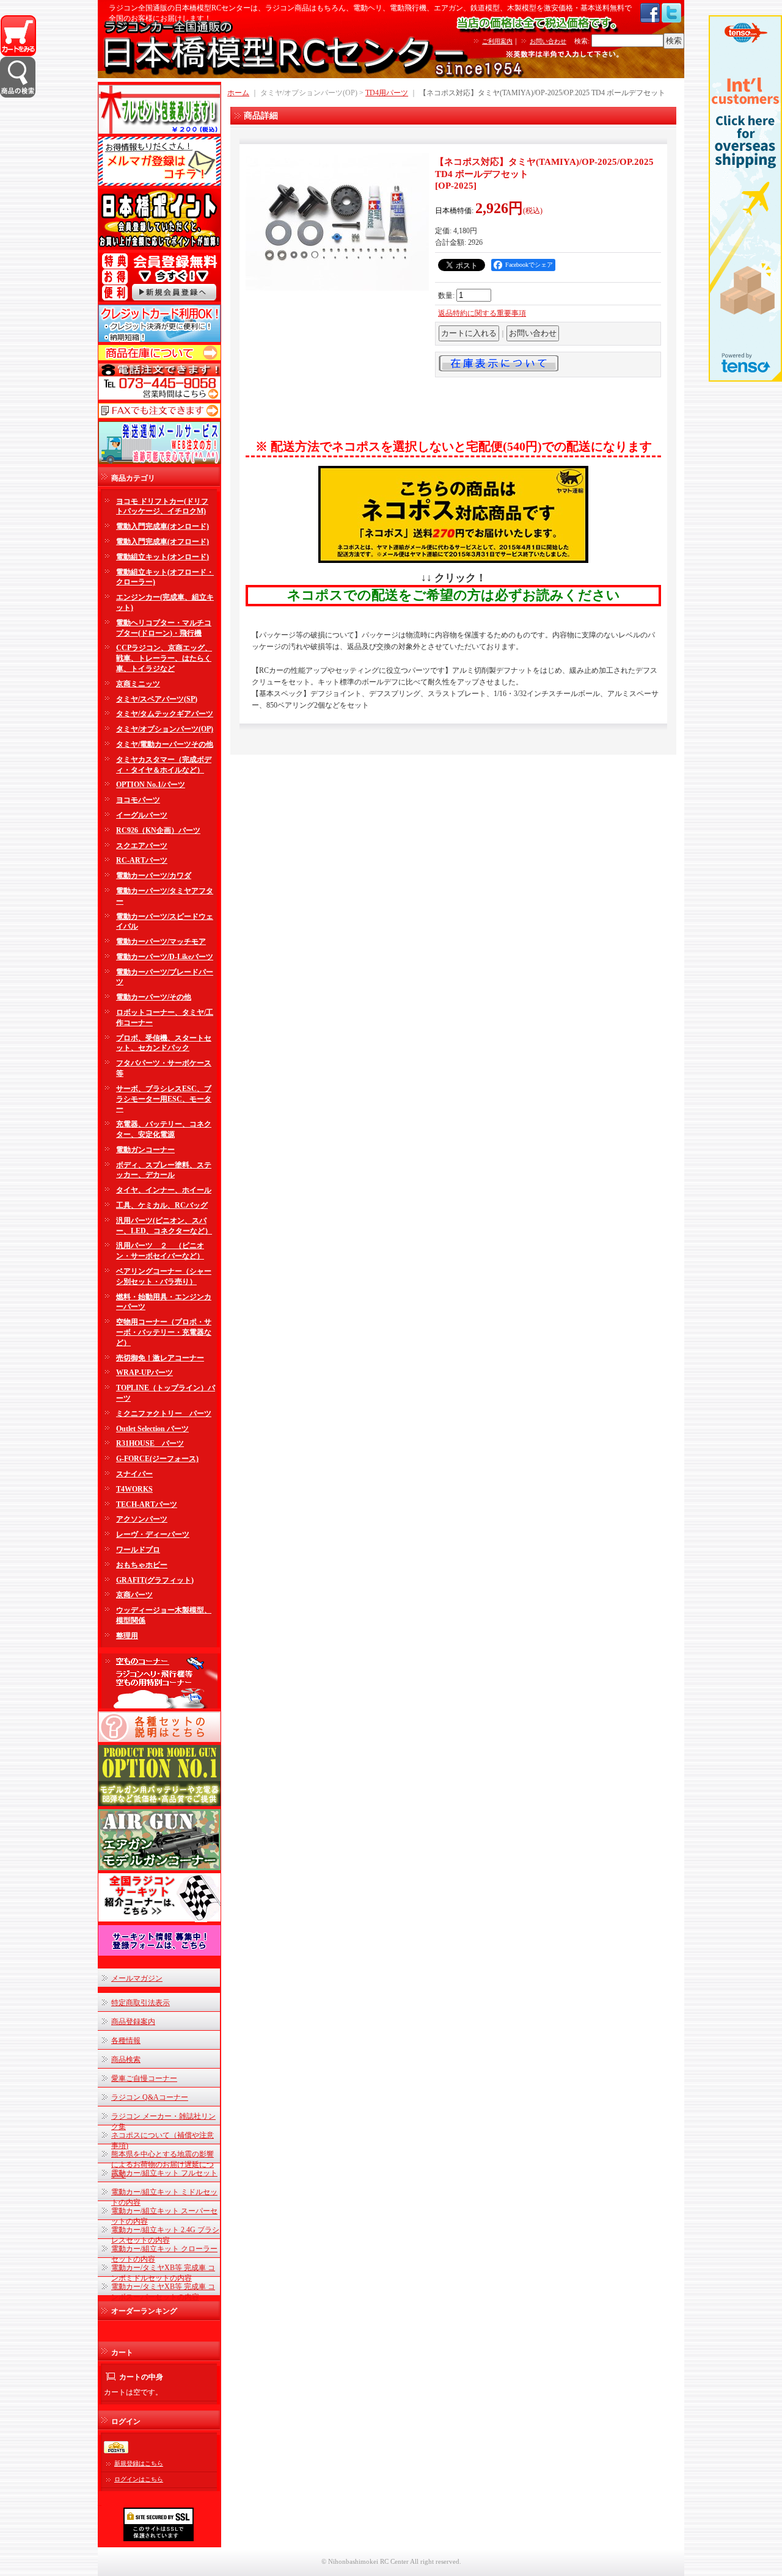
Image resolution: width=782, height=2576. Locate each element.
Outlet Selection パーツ (152, 1429)
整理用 (127, 1636)
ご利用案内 (497, 41)
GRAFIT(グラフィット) (155, 1580)
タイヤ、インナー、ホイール (164, 1190)
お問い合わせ (548, 41)
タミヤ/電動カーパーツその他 (165, 744)
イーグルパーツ (142, 815)
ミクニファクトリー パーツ (164, 1413)
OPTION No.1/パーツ (151, 785)
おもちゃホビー (142, 1565)
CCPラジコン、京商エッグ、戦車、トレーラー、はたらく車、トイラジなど (164, 658)
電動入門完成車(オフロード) (163, 542)
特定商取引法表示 (141, 2003)
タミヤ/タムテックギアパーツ (165, 714)
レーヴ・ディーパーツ (153, 1534)
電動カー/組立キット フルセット (164, 2173)
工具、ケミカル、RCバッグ (162, 1205)
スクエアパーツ (142, 846)
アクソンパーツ (142, 1519)
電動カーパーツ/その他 (154, 997)
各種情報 (126, 2041)
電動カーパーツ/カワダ (154, 876)
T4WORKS (134, 1489)
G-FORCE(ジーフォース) (157, 1459)
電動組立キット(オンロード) (163, 557)
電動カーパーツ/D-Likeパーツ (165, 957)
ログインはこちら (139, 2479)
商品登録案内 (133, 2022)
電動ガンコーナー (145, 1150)
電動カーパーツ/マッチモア (161, 942)
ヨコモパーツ (138, 800)
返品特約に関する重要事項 (482, 313)
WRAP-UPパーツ (144, 1373)
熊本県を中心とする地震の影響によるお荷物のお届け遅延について (163, 2164)
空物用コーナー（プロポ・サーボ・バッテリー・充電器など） (164, 1332)
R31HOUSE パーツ (150, 1443)
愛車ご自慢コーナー (144, 2078)
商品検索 (126, 2059)
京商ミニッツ (138, 684)
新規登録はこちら (139, 2463)
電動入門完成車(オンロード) (163, 526)
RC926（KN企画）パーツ (158, 830)
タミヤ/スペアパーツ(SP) (157, 699)
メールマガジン (137, 1978)
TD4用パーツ (387, 93)
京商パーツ (134, 1595)
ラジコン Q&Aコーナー (150, 2097)
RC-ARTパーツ (142, 860)
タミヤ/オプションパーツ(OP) (165, 729)
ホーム (238, 93)
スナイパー (134, 1474)
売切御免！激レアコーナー (160, 1358)
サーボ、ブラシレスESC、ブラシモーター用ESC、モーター (164, 1099)
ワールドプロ (138, 1550)
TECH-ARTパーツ (147, 1504)
